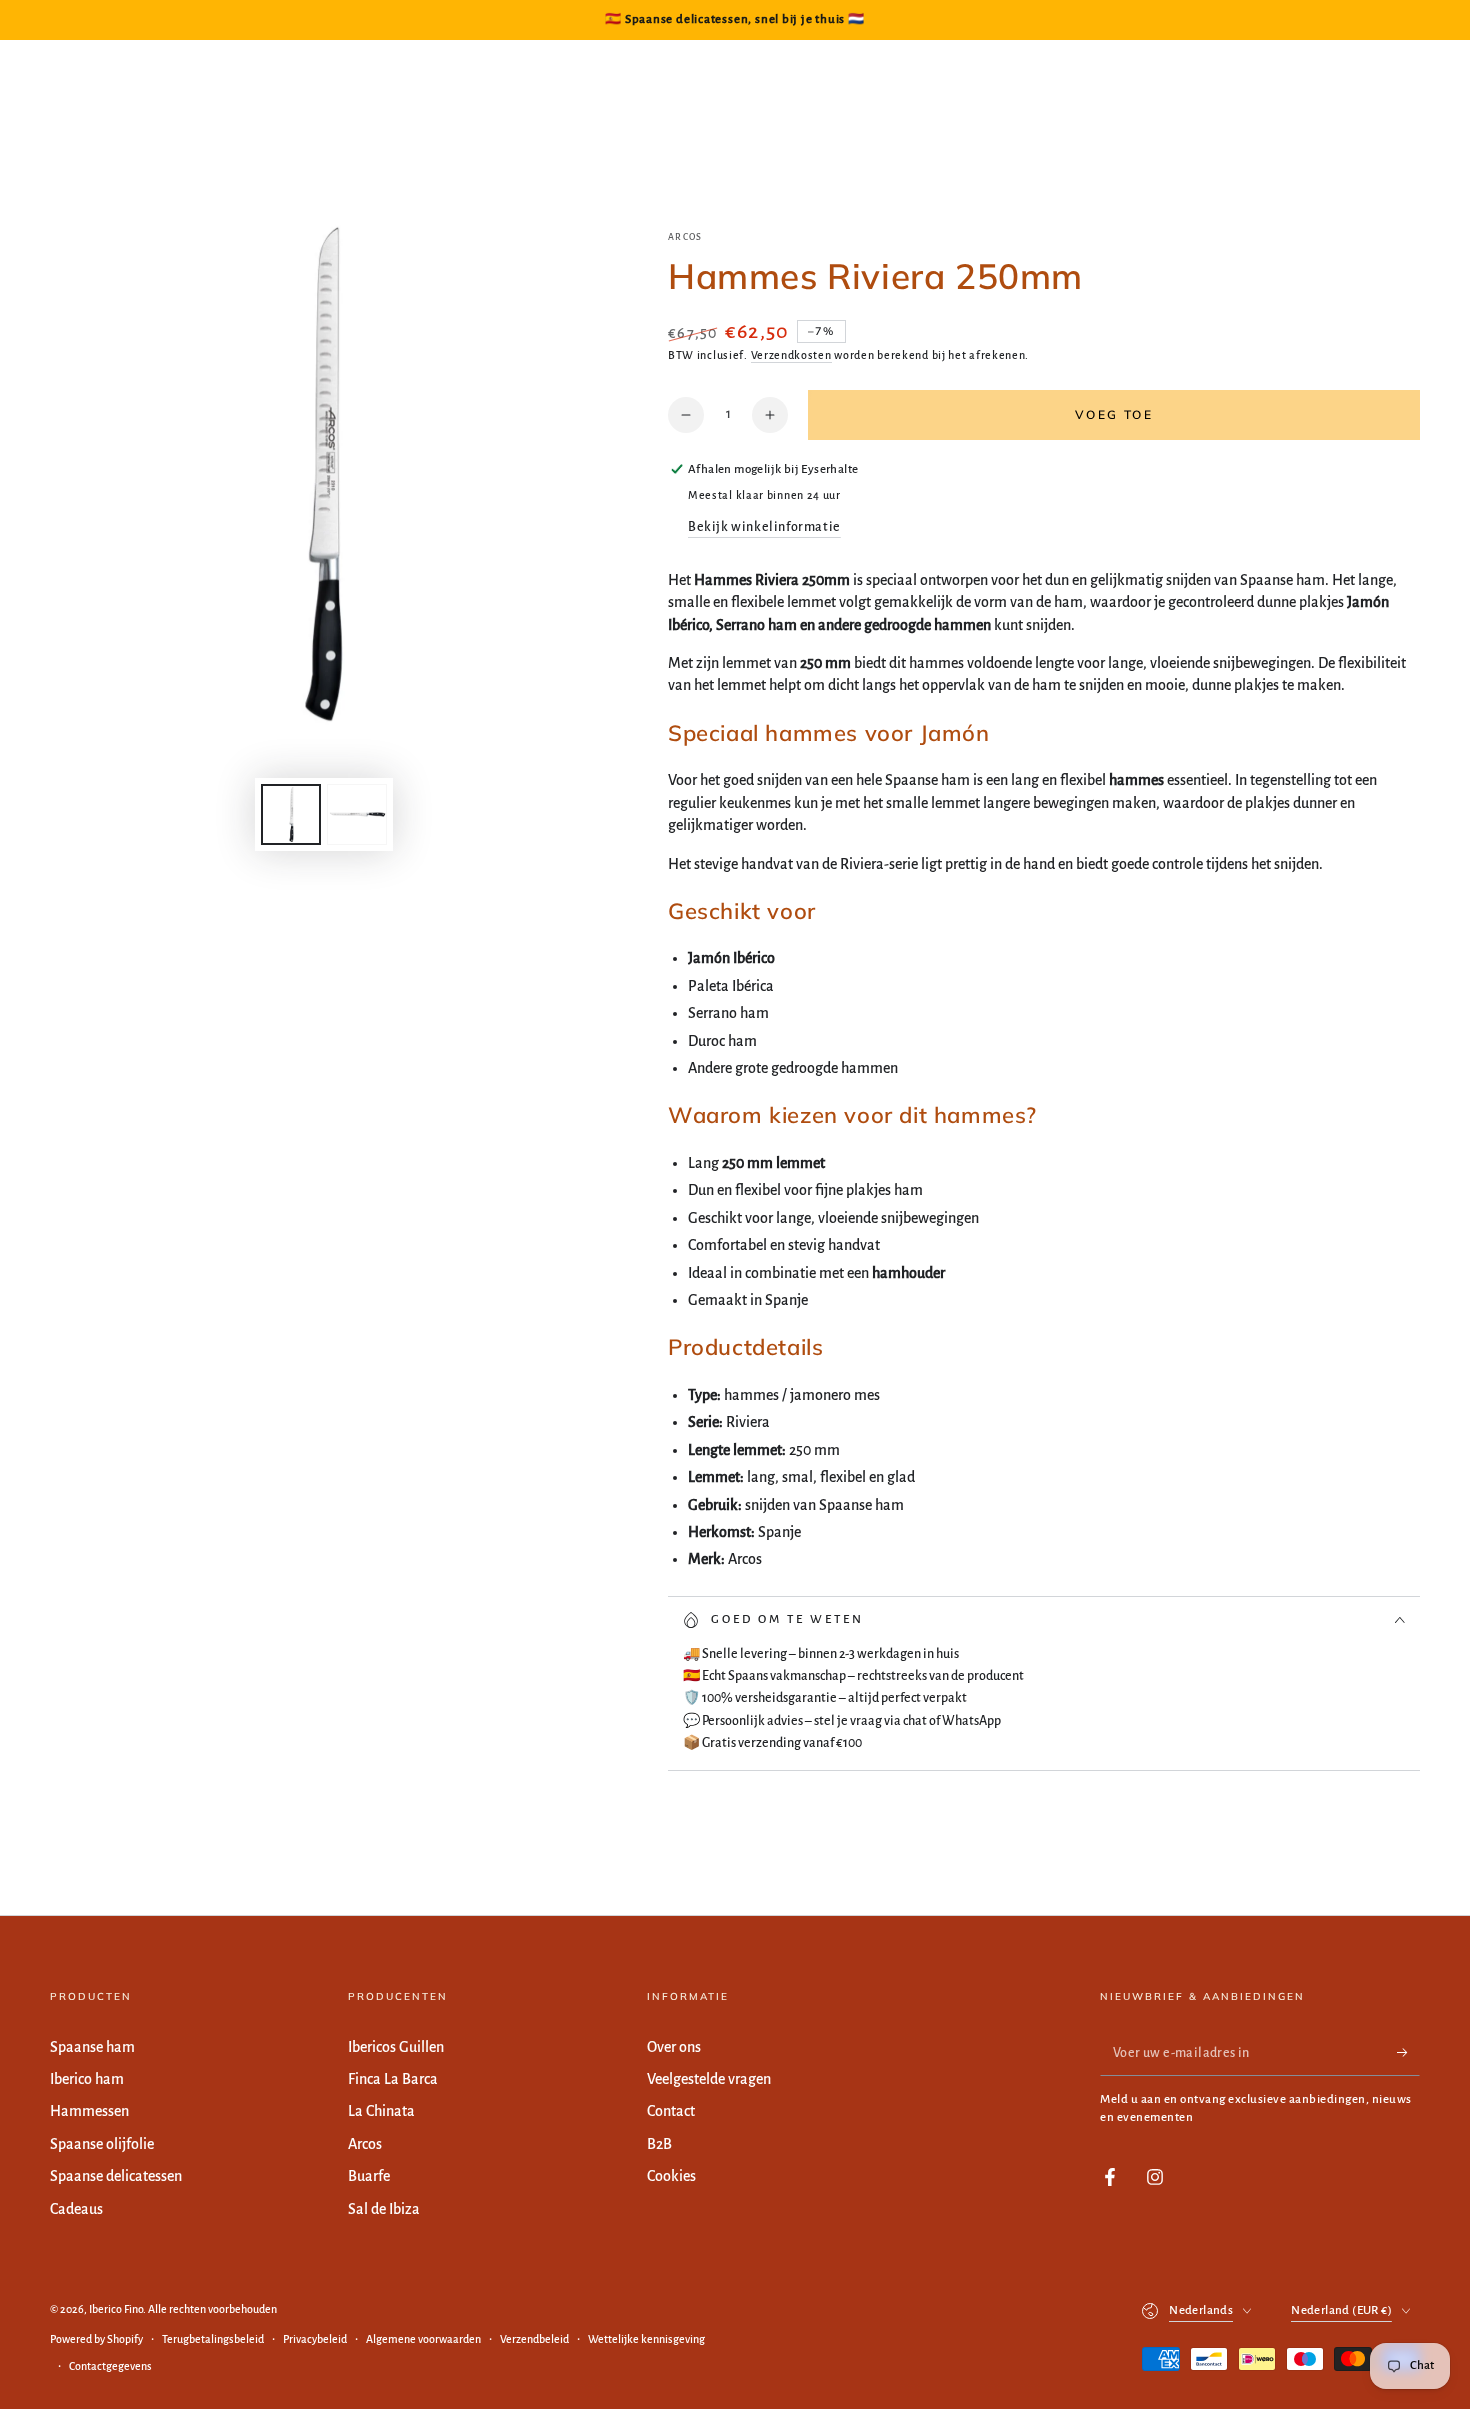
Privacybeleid (315, 2339)
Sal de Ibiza (384, 2209)
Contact (671, 2111)
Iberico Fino (116, 2309)
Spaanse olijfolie (102, 2144)
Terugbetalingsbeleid (213, 2339)
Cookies (671, 2176)
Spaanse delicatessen (116, 2176)
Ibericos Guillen (396, 2047)
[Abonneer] (1408, 2053)
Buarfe (369, 2176)
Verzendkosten (791, 355)
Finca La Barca (393, 2079)
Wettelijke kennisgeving (646, 2339)
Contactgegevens (110, 2366)
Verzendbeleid (534, 2339)
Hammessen (89, 2111)
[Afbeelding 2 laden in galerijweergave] (357, 814)
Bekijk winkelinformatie (764, 527)
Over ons (674, 2047)
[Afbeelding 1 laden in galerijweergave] (291, 814)
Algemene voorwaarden (423, 2339)
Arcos (685, 237)
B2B (659, 2144)
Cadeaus (76, 2209)
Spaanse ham (92, 2047)
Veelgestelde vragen (709, 2079)
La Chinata (381, 2111)
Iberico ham (87, 2079)
